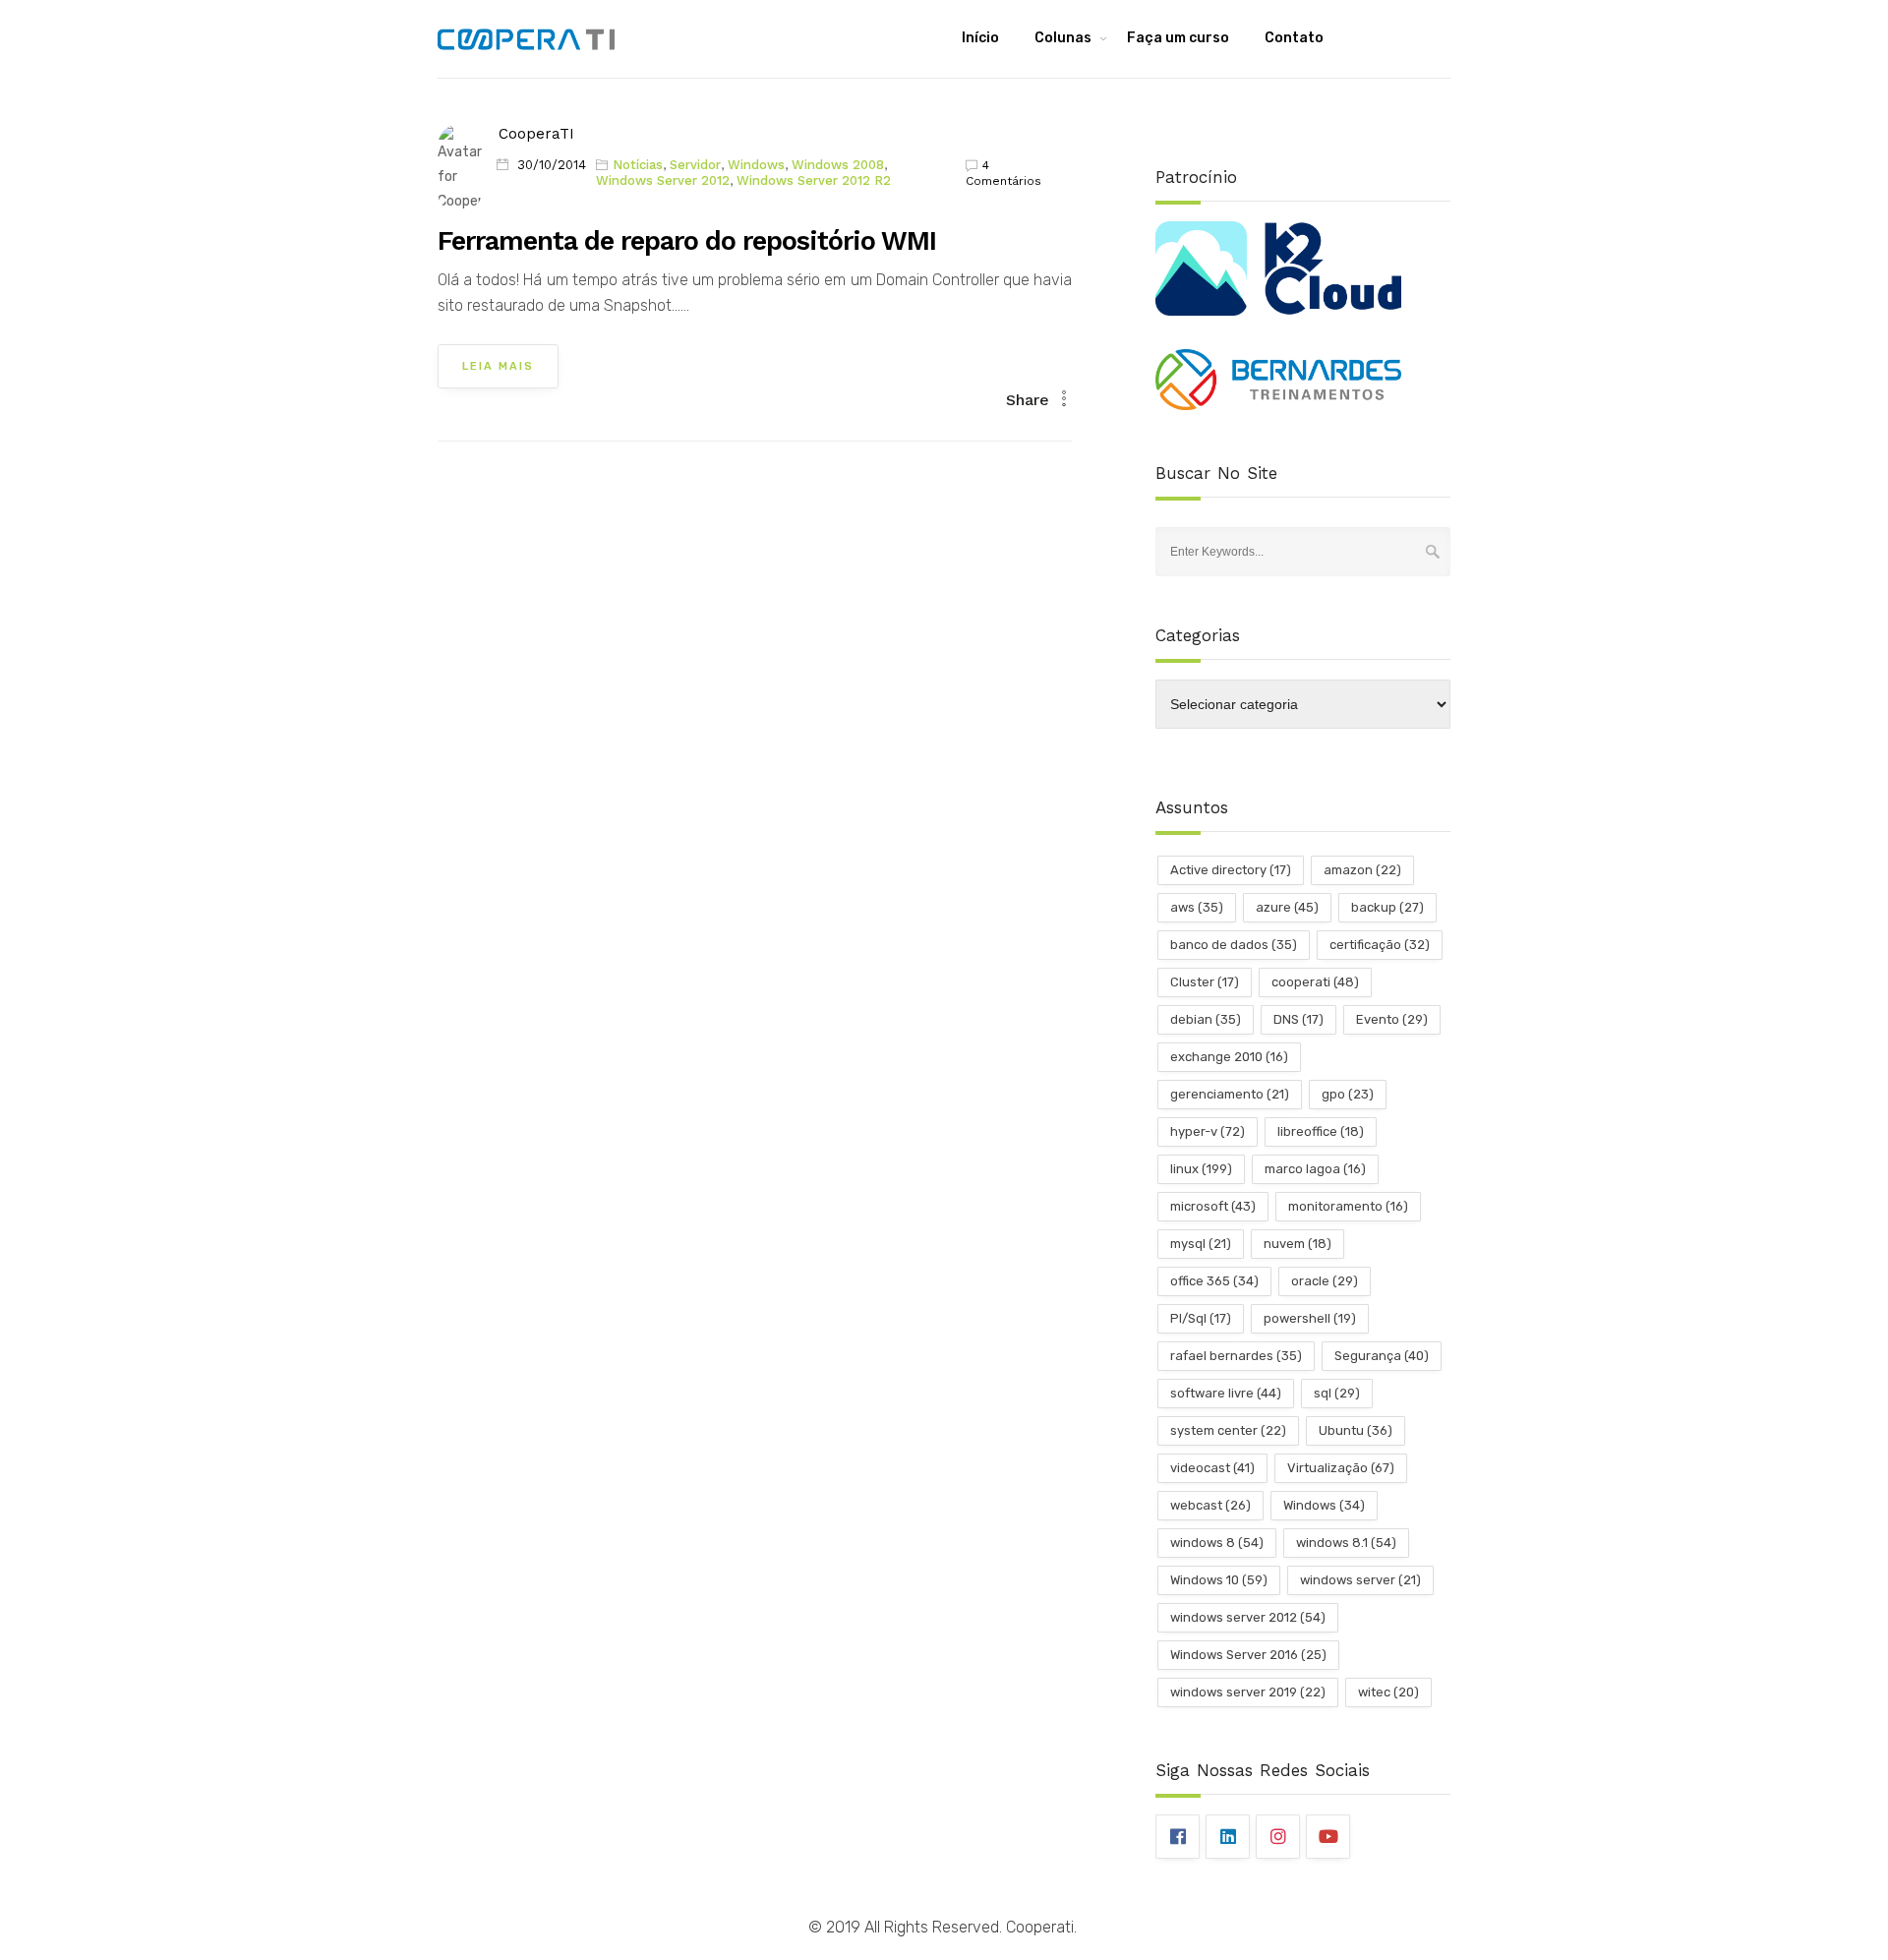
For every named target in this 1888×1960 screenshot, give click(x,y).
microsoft (1213, 1206)
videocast (1212, 1468)
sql (1337, 1393)
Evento (1392, 1019)
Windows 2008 (838, 165)
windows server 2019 (1248, 1692)
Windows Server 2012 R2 (814, 180)
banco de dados (1234, 945)
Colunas (1063, 38)
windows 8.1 (1346, 1543)
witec (1388, 1692)
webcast (1210, 1505)
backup (1387, 907)
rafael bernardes (1236, 1356)
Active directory (1231, 870)
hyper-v (1208, 1131)
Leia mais (498, 366)
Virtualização (1341, 1468)
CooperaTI (536, 134)
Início (980, 38)
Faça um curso (1178, 38)
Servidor (695, 165)
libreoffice (1321, 1131)
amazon (1362, 870)
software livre (1226, 1393)
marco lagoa (1315, 1169)
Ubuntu (1356, 1430)
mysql (1201, 1244)
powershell (1310, 1318)
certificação (1380, 945)
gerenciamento (1230, 1094)
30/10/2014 (552, 165)
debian (1206, 1019)
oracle (1325, 1281)
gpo (1348, 1094)
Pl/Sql (1201, 1318)
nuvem (1298, 1244)
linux (1201, 1169)
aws (1197, 907)
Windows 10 (1219, 1580)
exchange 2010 (1229, 1057)
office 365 (1214, 1281)
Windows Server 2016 (1248, 1655)
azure (1287, 907)
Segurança (1382, 1356)
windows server (1360, 1580)
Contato (1294, 38)
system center (1228, 1430)
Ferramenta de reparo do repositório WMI (687, 241)
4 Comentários (1003, 173)
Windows (756, 165)
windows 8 (1217, 1543)
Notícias (638, 165)
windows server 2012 (1248, 1617)
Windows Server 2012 (663, 180)
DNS (1298, 1019)
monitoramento (1348, 1206)
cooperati (1315, 982)
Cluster (1205, 982)
